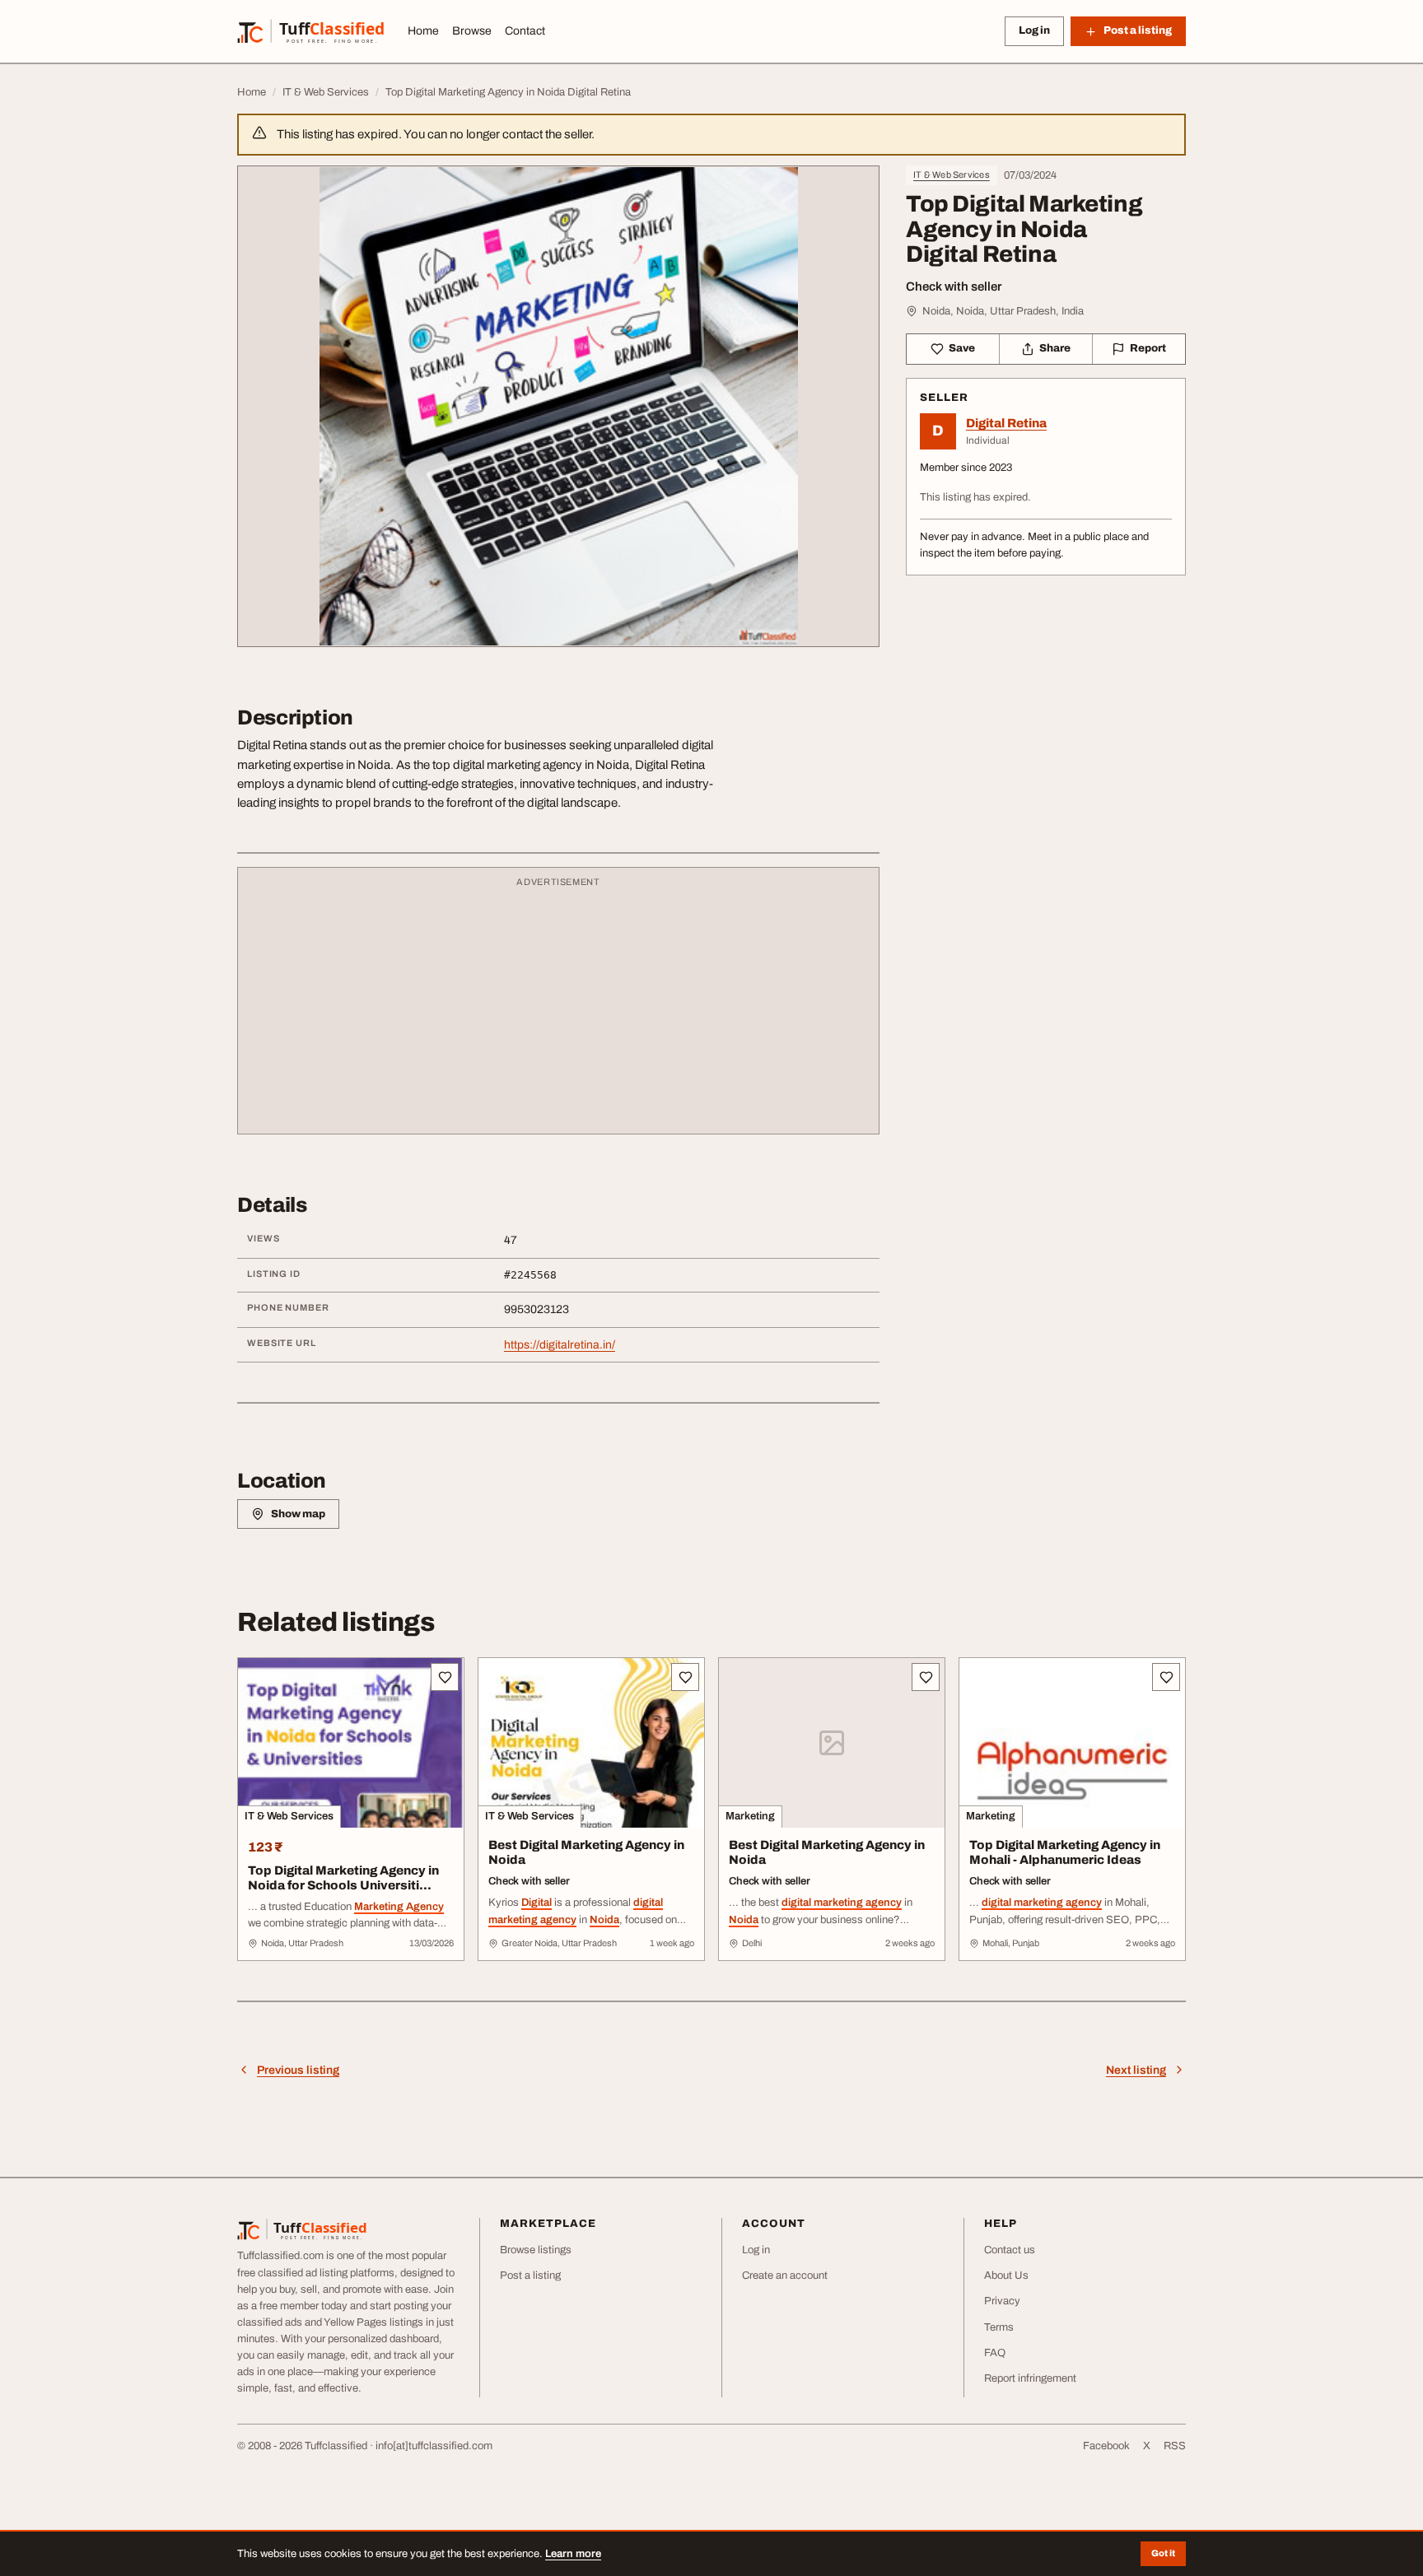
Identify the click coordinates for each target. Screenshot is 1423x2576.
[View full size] (558, 406)
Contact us (1010, 2250)
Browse (472, 31)
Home (423, 31)
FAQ (995, 2353)
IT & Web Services (952, 175)
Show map (298, 1514)
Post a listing (530, 2276)
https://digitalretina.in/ (560, 1345)
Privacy (1002, 2301)
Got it (1163, 2553)
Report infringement (1030, 2378)
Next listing (1136, 2070)
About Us (1006, 2276)
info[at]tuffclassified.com (434, 2446)
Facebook (1106, 2446)
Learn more (573, 2554)
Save (962, 348)
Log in (1034, 30)
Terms (999, 2327)
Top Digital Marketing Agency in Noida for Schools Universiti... (343, 1878)
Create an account (785, 2276)
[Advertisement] (558, 1009)
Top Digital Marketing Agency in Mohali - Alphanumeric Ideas (1065, 1853)
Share (1055, 348)
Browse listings (536, 2250)
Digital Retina (1006, 423)
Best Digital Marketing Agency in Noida (586, 1853)
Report (1148, 348)
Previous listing (298, 2070)
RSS (1175, 2446)
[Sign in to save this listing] (445, 1677)
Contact (525, 31)
